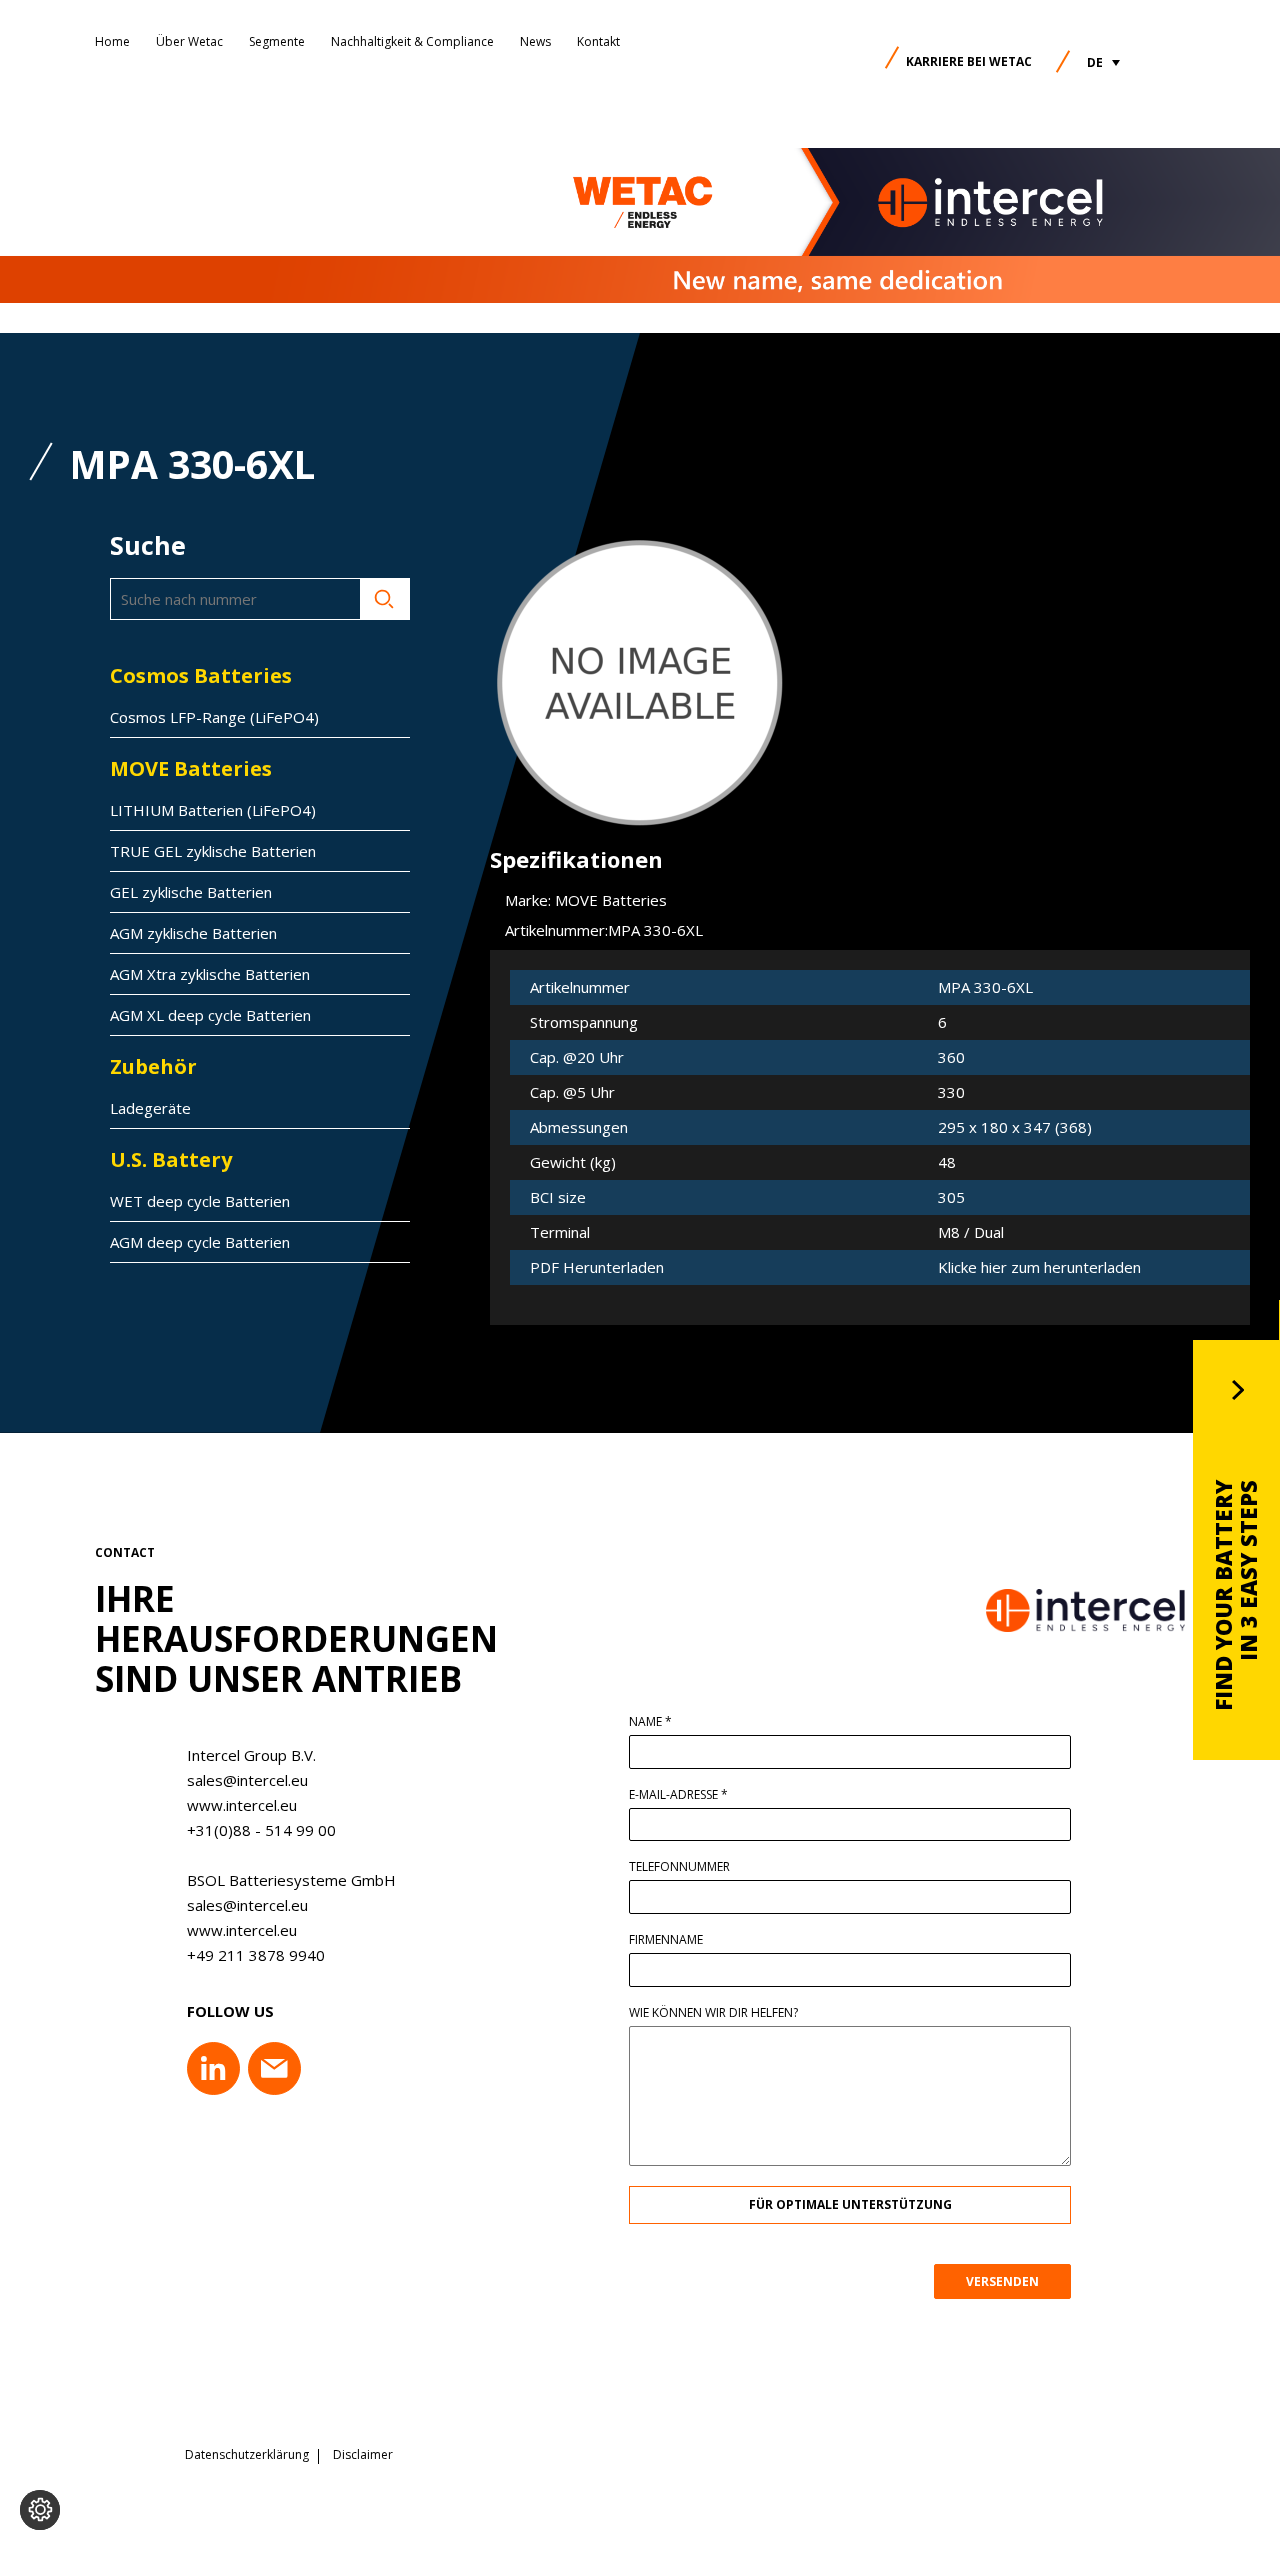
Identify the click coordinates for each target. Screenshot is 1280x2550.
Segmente (277, 41)
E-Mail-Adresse (678, 1795)
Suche (385, 599)
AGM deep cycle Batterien (200, 1242)
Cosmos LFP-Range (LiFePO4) (214, 717)
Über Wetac (189, 41)
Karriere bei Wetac (969, 61)
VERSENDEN (1002, 2281)
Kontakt (598, 41)
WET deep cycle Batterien (200, 1201)
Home (112, 41)
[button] (1103, 62)
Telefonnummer (679, 1867)
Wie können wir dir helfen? (713, 2013)
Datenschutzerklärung (247, 2455)
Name (650, 1722)
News (535, 41)
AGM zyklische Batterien (193, 933)
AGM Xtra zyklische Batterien (210, 974)
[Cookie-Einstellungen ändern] (40, 2510)
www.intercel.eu (242, 1805)
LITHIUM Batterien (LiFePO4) (213, 810)
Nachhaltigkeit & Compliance (412, 41)
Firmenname (666, 1940)
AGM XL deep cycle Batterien (210, 1015)
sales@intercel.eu (247, 1780)
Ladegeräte (150, 1108)
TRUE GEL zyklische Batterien (213, 851)
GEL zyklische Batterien (191, 892)
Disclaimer (363, 2455)
